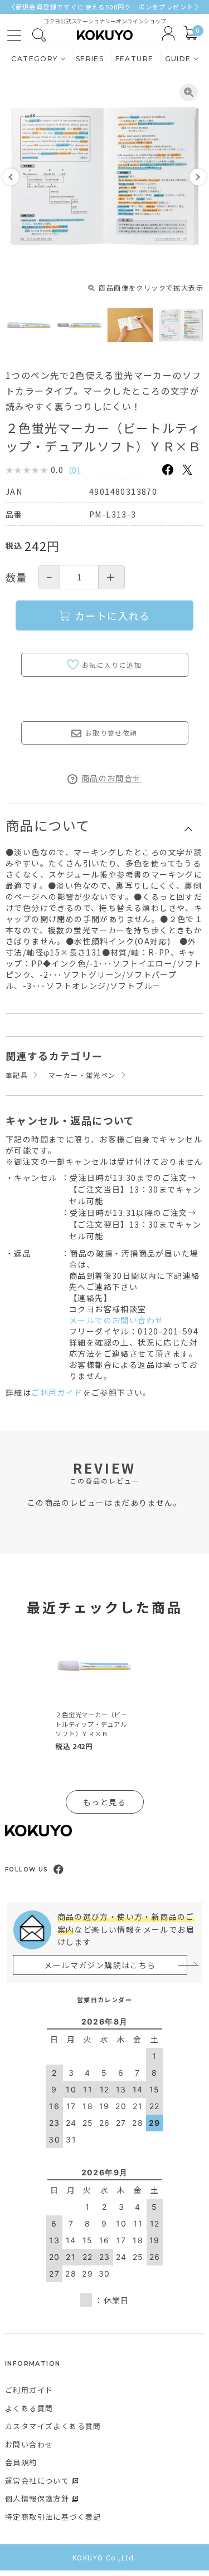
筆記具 (17, 1075)
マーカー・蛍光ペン (82, 1075)
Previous (11, 177)
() (75, 470)
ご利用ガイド (57, 1392)
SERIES (90, 59)
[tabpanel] (94, 1692)
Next (198, 177)
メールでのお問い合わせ (116, 1320)
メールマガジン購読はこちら (100, 1965)
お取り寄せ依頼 (111, 733)
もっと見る (104, 1802)
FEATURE (135, 59)
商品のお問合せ (111, 778)
